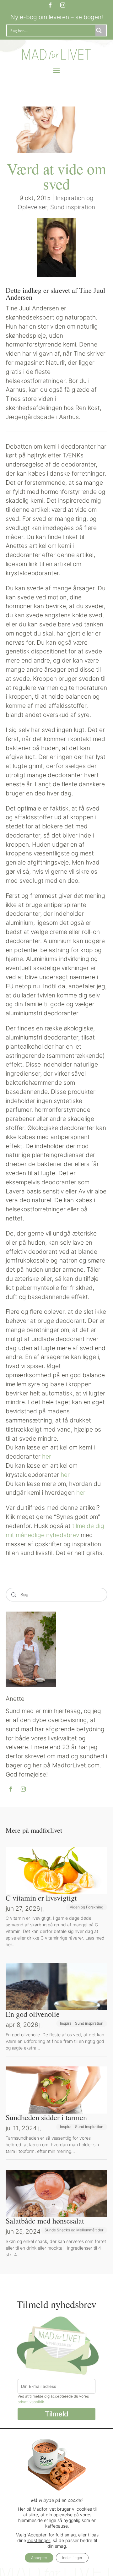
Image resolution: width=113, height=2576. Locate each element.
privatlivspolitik (31, 2402)
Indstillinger (72, 2558)
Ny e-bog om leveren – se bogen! (57, 17)
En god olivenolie (33, 2014)
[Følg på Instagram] (63, 5)
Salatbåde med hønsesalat (45, 2221)
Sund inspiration (73, 207)
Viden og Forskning (86, 1907)
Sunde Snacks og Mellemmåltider (74, 2230)
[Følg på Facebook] (50, 5)
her (47, 1456)
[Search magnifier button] (101, 30)
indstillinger (39, 2540)
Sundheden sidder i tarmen (46, 2117)
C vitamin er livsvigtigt (41, 1898)
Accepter (39, 2558)
